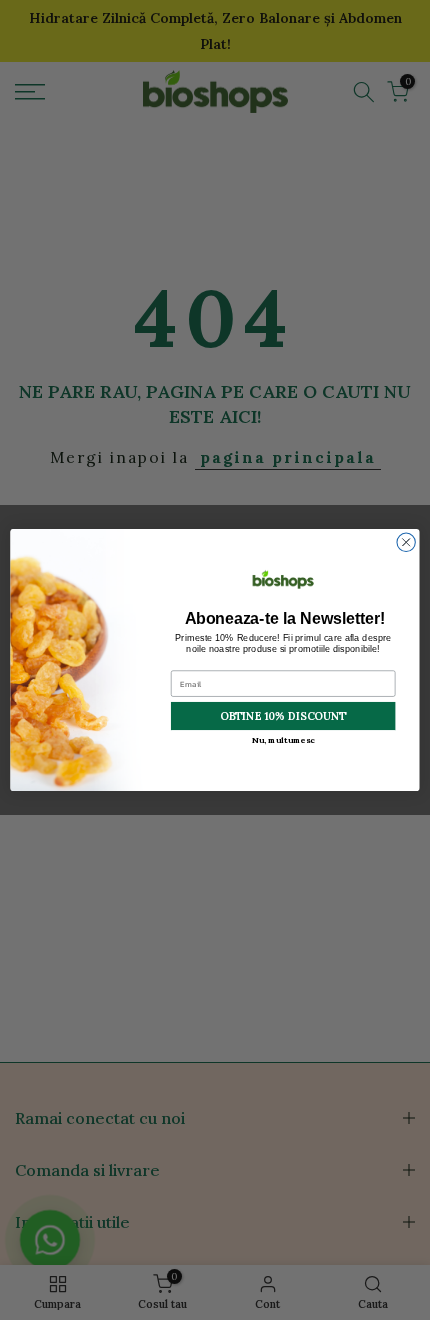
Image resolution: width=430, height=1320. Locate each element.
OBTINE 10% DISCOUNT (283, 715)
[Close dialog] (406, 542)
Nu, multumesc (283, 740)
